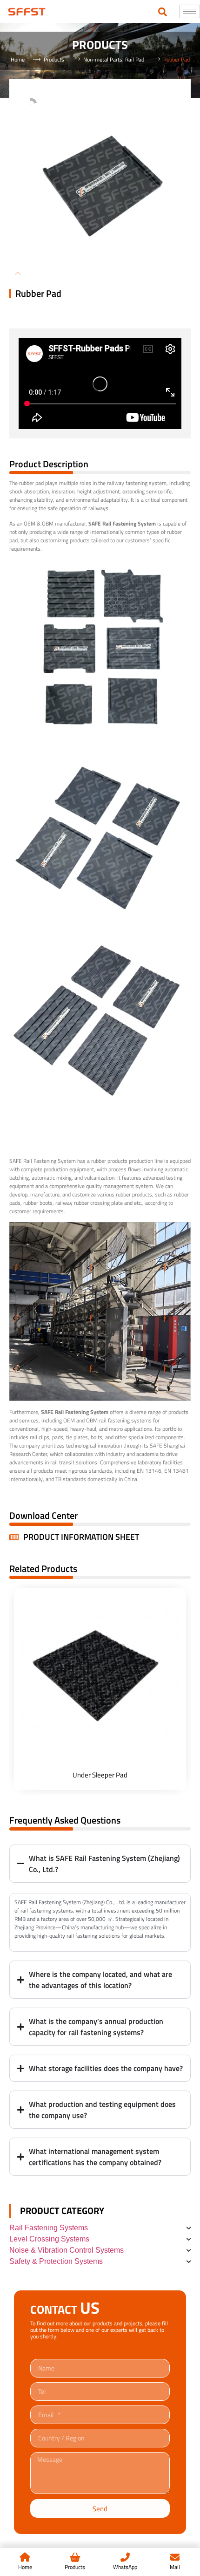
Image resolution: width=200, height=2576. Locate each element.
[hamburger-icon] (190, 11)
